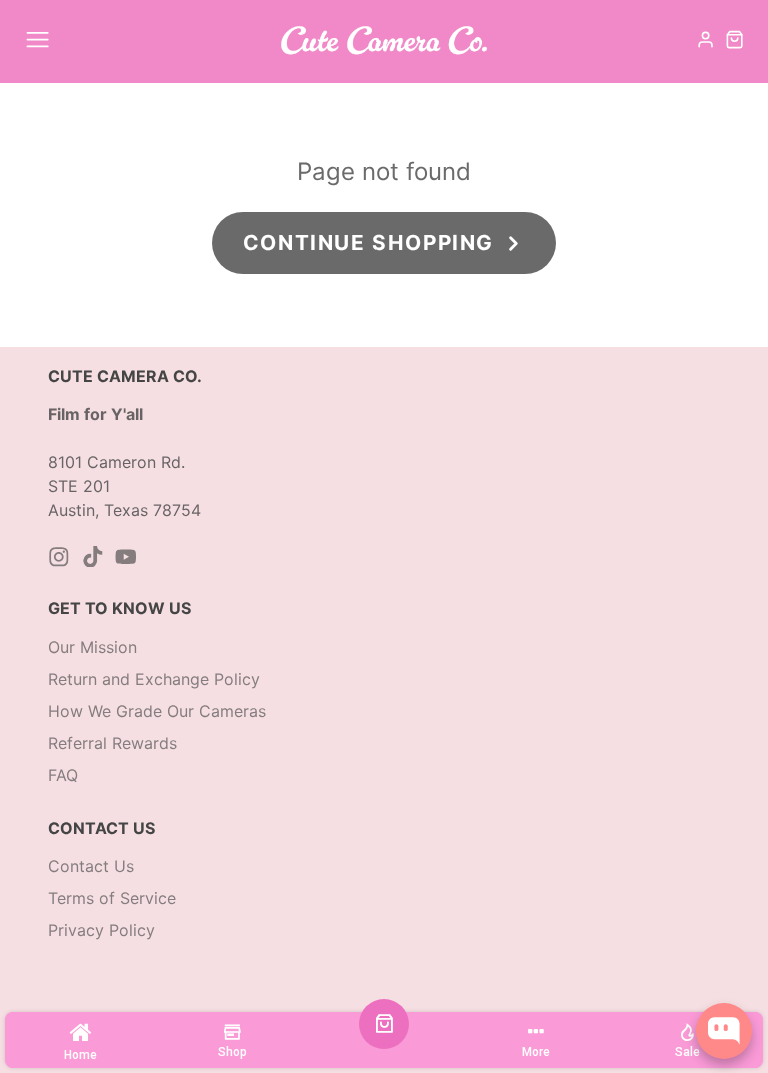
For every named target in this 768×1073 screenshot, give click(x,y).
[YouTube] (126, 557)
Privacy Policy (101, 930)
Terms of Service (112, 898)
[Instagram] (59, 557)
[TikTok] (93, 557)
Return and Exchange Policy (154, 679)
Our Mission (92, 647)
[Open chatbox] (724, 1031)
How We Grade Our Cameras (157, 711)
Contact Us (91, 866)
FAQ (63, 775)
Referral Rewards (112, 743)
